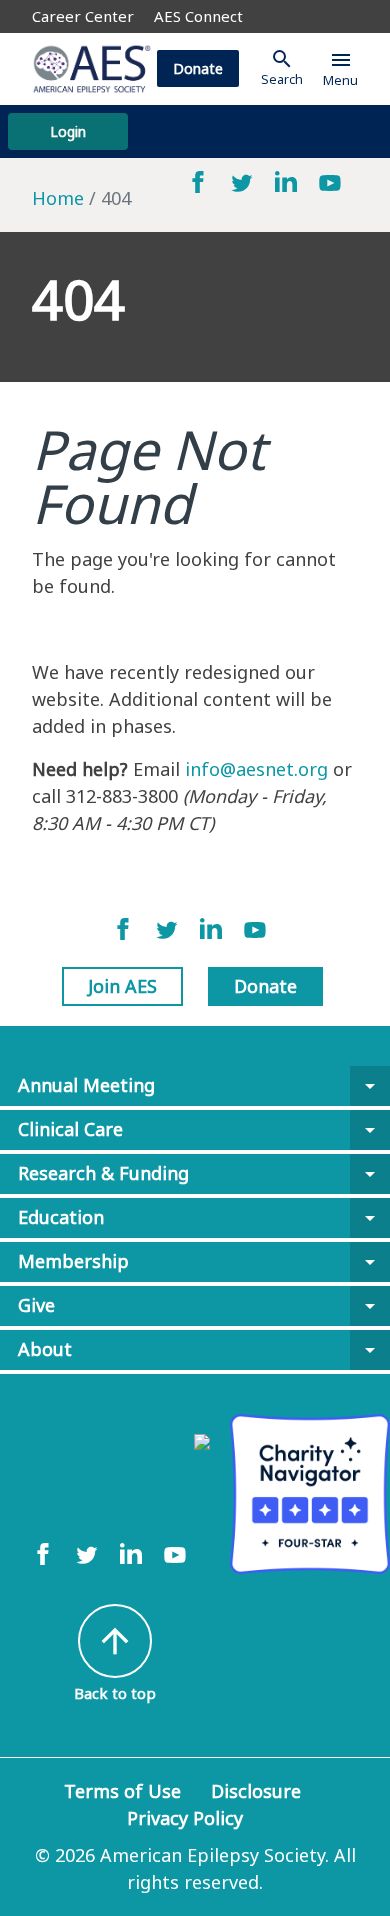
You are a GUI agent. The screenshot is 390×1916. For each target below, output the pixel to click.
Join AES (122, 986)
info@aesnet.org (256, 769)
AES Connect (198, 16)
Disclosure (256, 1791)
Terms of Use (122, 1791)
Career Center (83, 16)
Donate (198, 68)
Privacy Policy (185, 1818)
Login (68, 131)
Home (58, 198)
